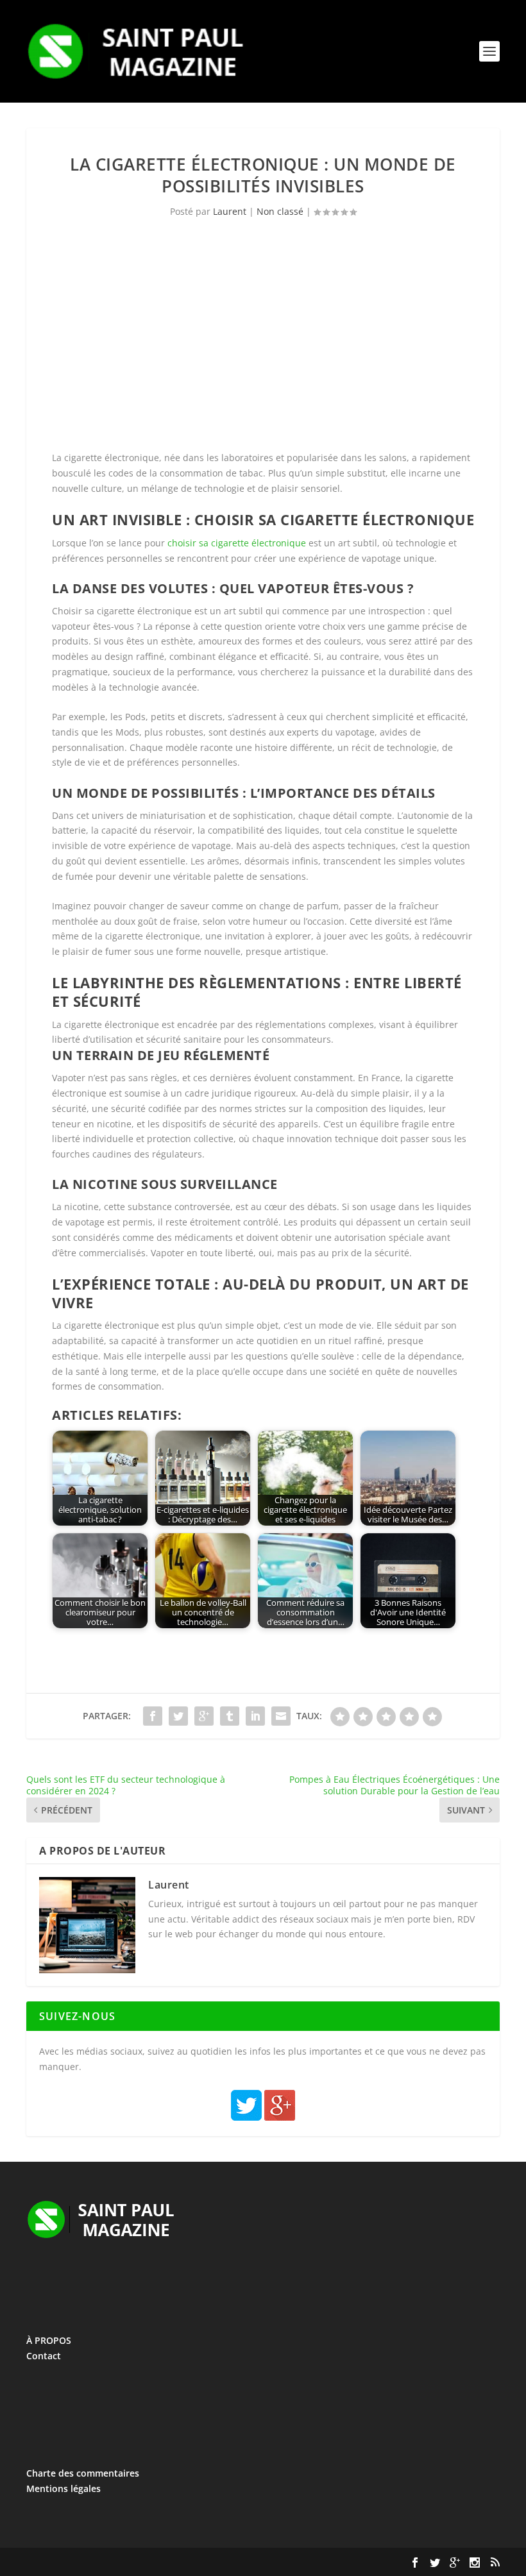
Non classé (280, 211)
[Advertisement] (263, 341)
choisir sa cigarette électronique (237, 543)
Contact (44, 2356)
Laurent (230, 211)
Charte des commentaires (83, 2473)
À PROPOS (49, 2340)
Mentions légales (64, 2488)
